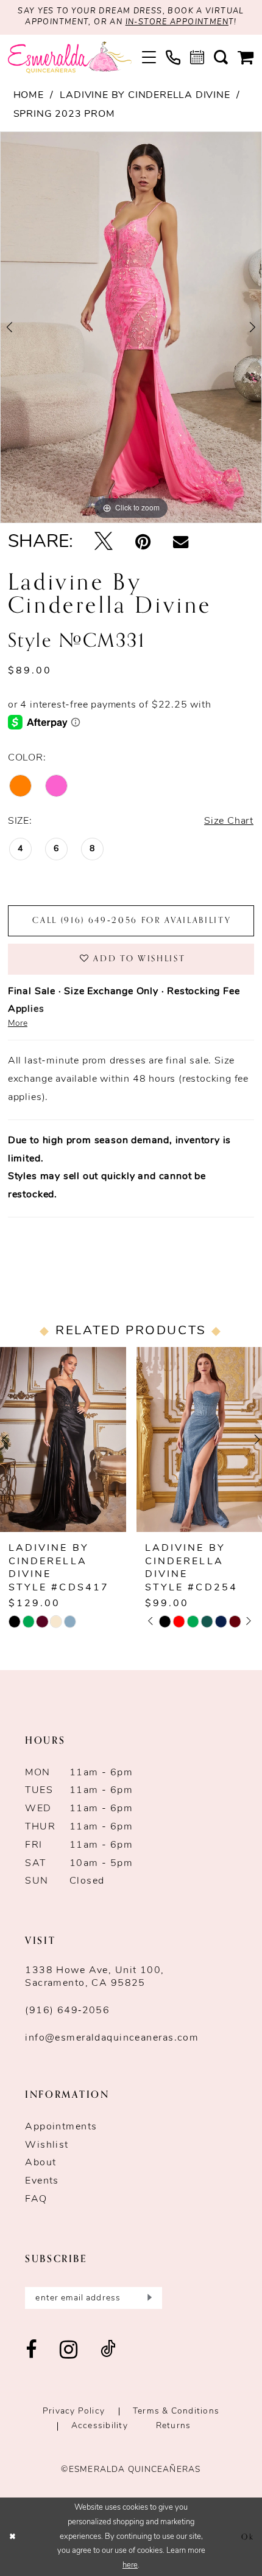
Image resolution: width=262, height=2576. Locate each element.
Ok (248, 2537)
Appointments (61, 2127)
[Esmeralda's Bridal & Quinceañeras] (70, 58)
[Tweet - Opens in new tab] (104, 543)
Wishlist (47, 2145)
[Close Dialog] (12, 2537)
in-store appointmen (177, 23)
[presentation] (63, 1439)
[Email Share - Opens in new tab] (181, 543)
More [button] (18, 1024)
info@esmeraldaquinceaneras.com (112, 2038)
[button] (149, 57)
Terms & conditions (176, 2411)
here (130, 2565)
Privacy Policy (74, 2411)
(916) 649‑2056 (67, 2011)
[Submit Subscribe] (148, 2298)
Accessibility (100, 2426)
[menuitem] (149, 57)
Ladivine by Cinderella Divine (145, 96)
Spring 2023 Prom (64, 114)
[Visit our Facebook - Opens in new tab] (31, 2351)
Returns (174, 2426)
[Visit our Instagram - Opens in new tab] (69, 2351)
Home (29, 96)
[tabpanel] (131, 327)
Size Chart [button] (229, 821)
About (41, 2163)
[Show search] (221, 57)
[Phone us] (173, 58)
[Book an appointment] (197, 57)
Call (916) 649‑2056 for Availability (132, 920)
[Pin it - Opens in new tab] (143, 543)
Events (42, 2181)
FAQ (36, 2199)
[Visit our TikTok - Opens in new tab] (108, 2351)
